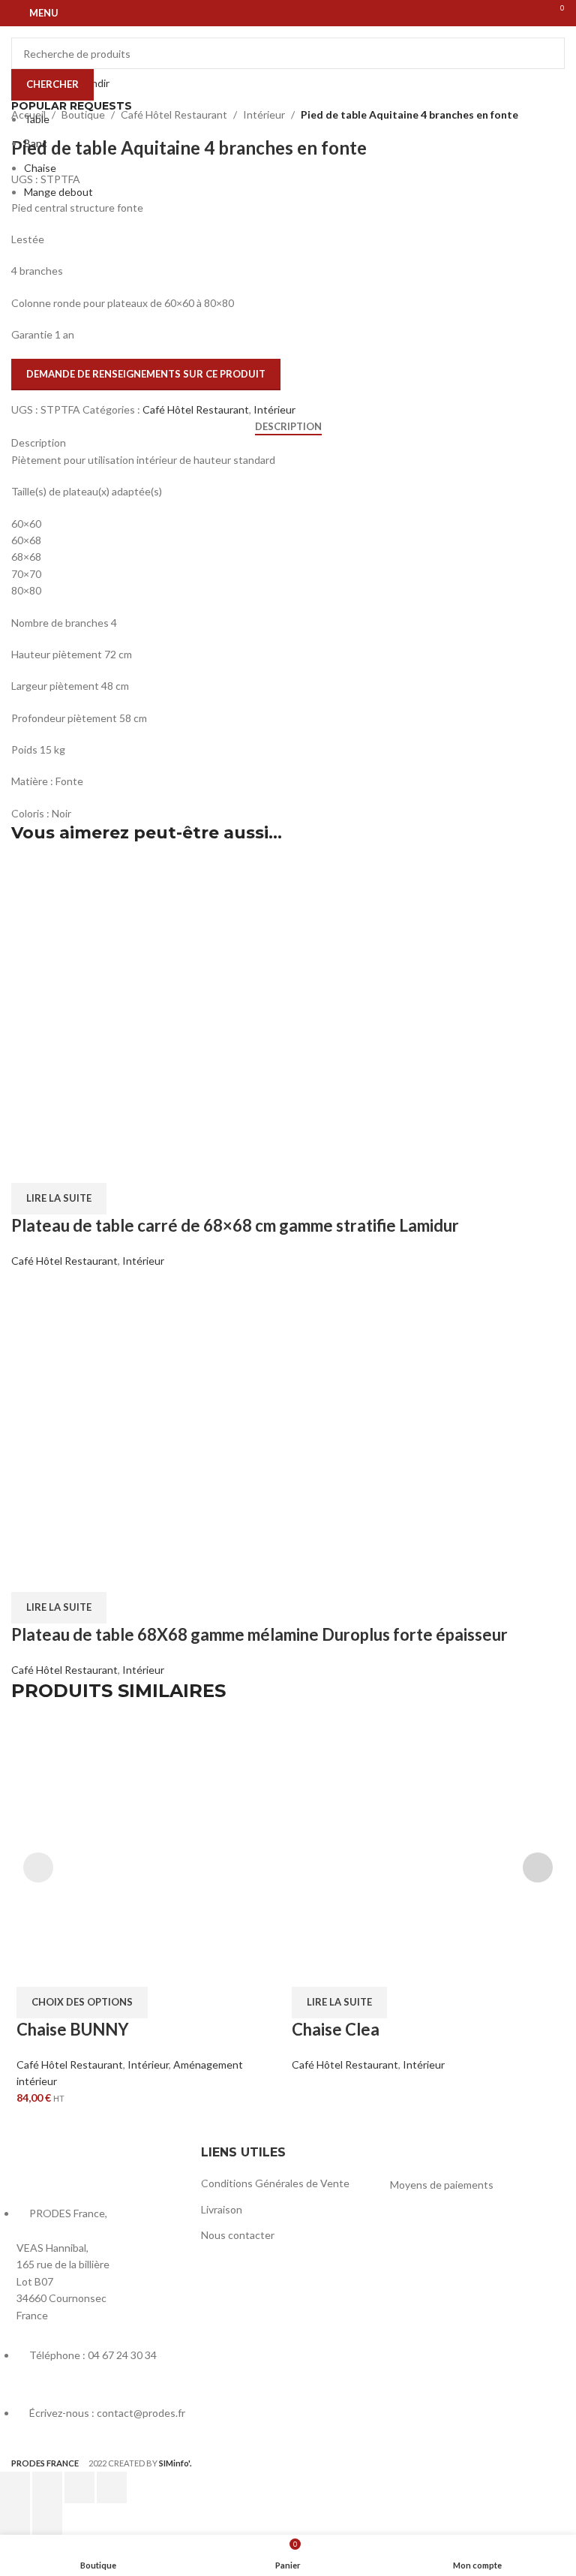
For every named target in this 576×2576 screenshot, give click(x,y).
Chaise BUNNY (73, 2029)
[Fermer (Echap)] (112, 2487)
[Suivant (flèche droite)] (47, 2519)
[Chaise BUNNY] (150, 1853)
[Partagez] (79, 2487)
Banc (36, 143)
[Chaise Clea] (426, 1853)
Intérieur (148, 2064)
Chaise (40, 168)
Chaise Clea (336, 2029)
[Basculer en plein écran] (47, 2487)
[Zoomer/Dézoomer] (15, 2487)
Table (37, 119)
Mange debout (58, 192)
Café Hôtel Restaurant (70, 2064)
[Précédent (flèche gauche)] (15, 2519)
